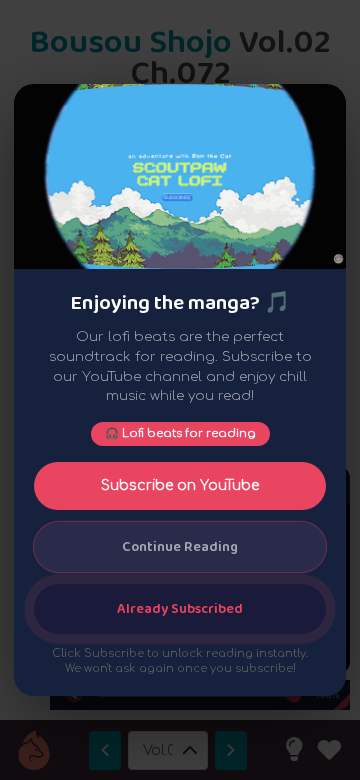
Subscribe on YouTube (180, 485)
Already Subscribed (180, 609)
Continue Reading (180, 547)
